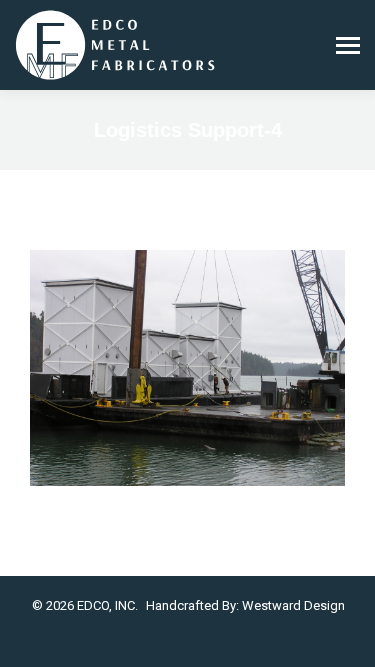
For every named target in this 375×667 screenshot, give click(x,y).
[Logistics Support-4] (187, 368)
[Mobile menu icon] (348, 45)
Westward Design (293, 605)
